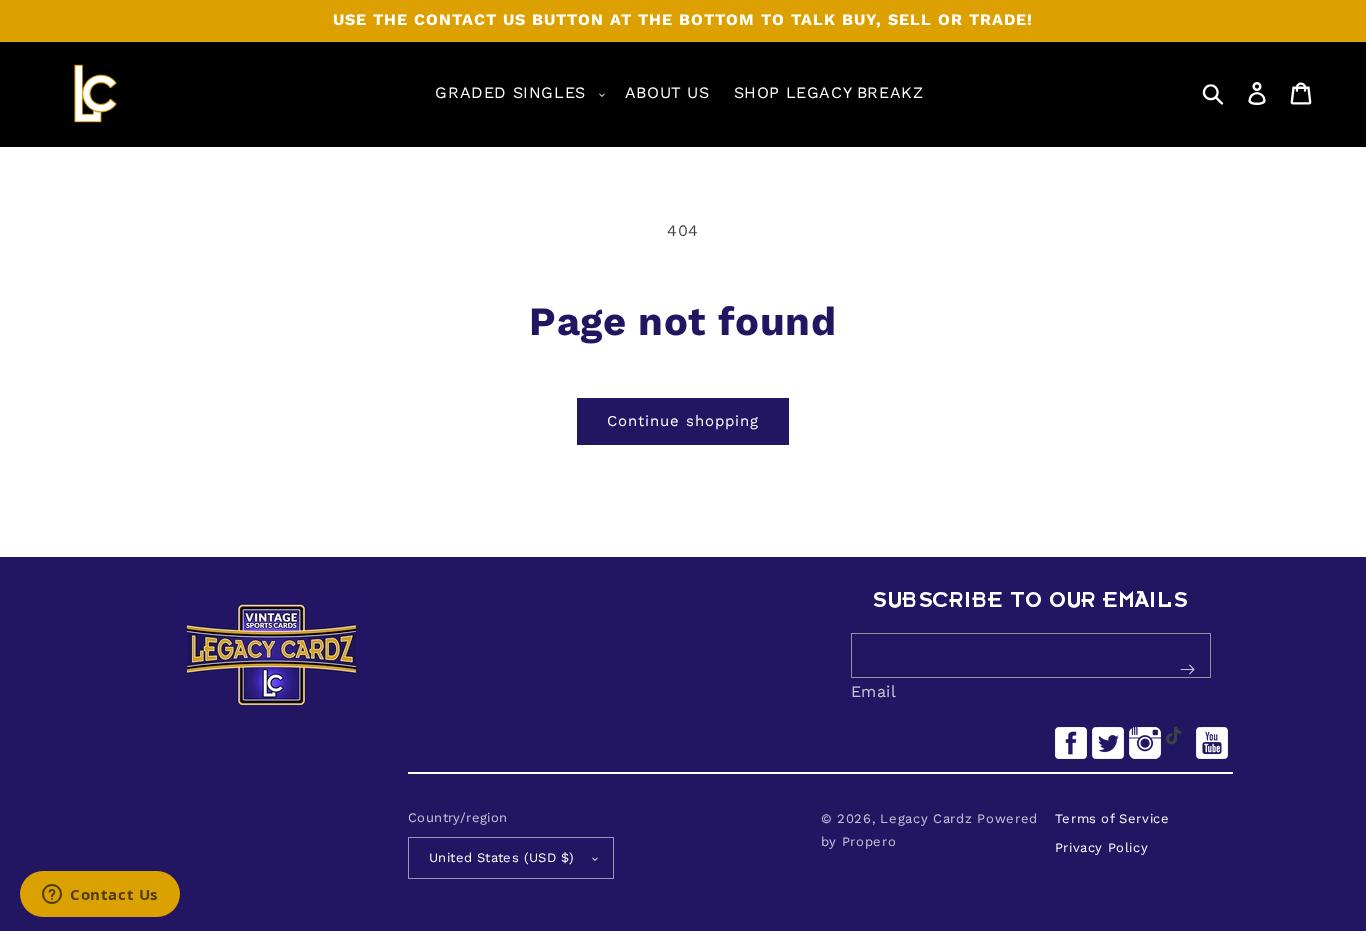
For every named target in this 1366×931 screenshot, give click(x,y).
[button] (517, 93)
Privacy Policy (1101, 847)
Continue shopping (683, 421)
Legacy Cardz (926, 818)
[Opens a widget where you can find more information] (100, 896)
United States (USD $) (501, 857)
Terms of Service (1112, 818)
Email (874, 691)
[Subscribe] (1188, 670)
